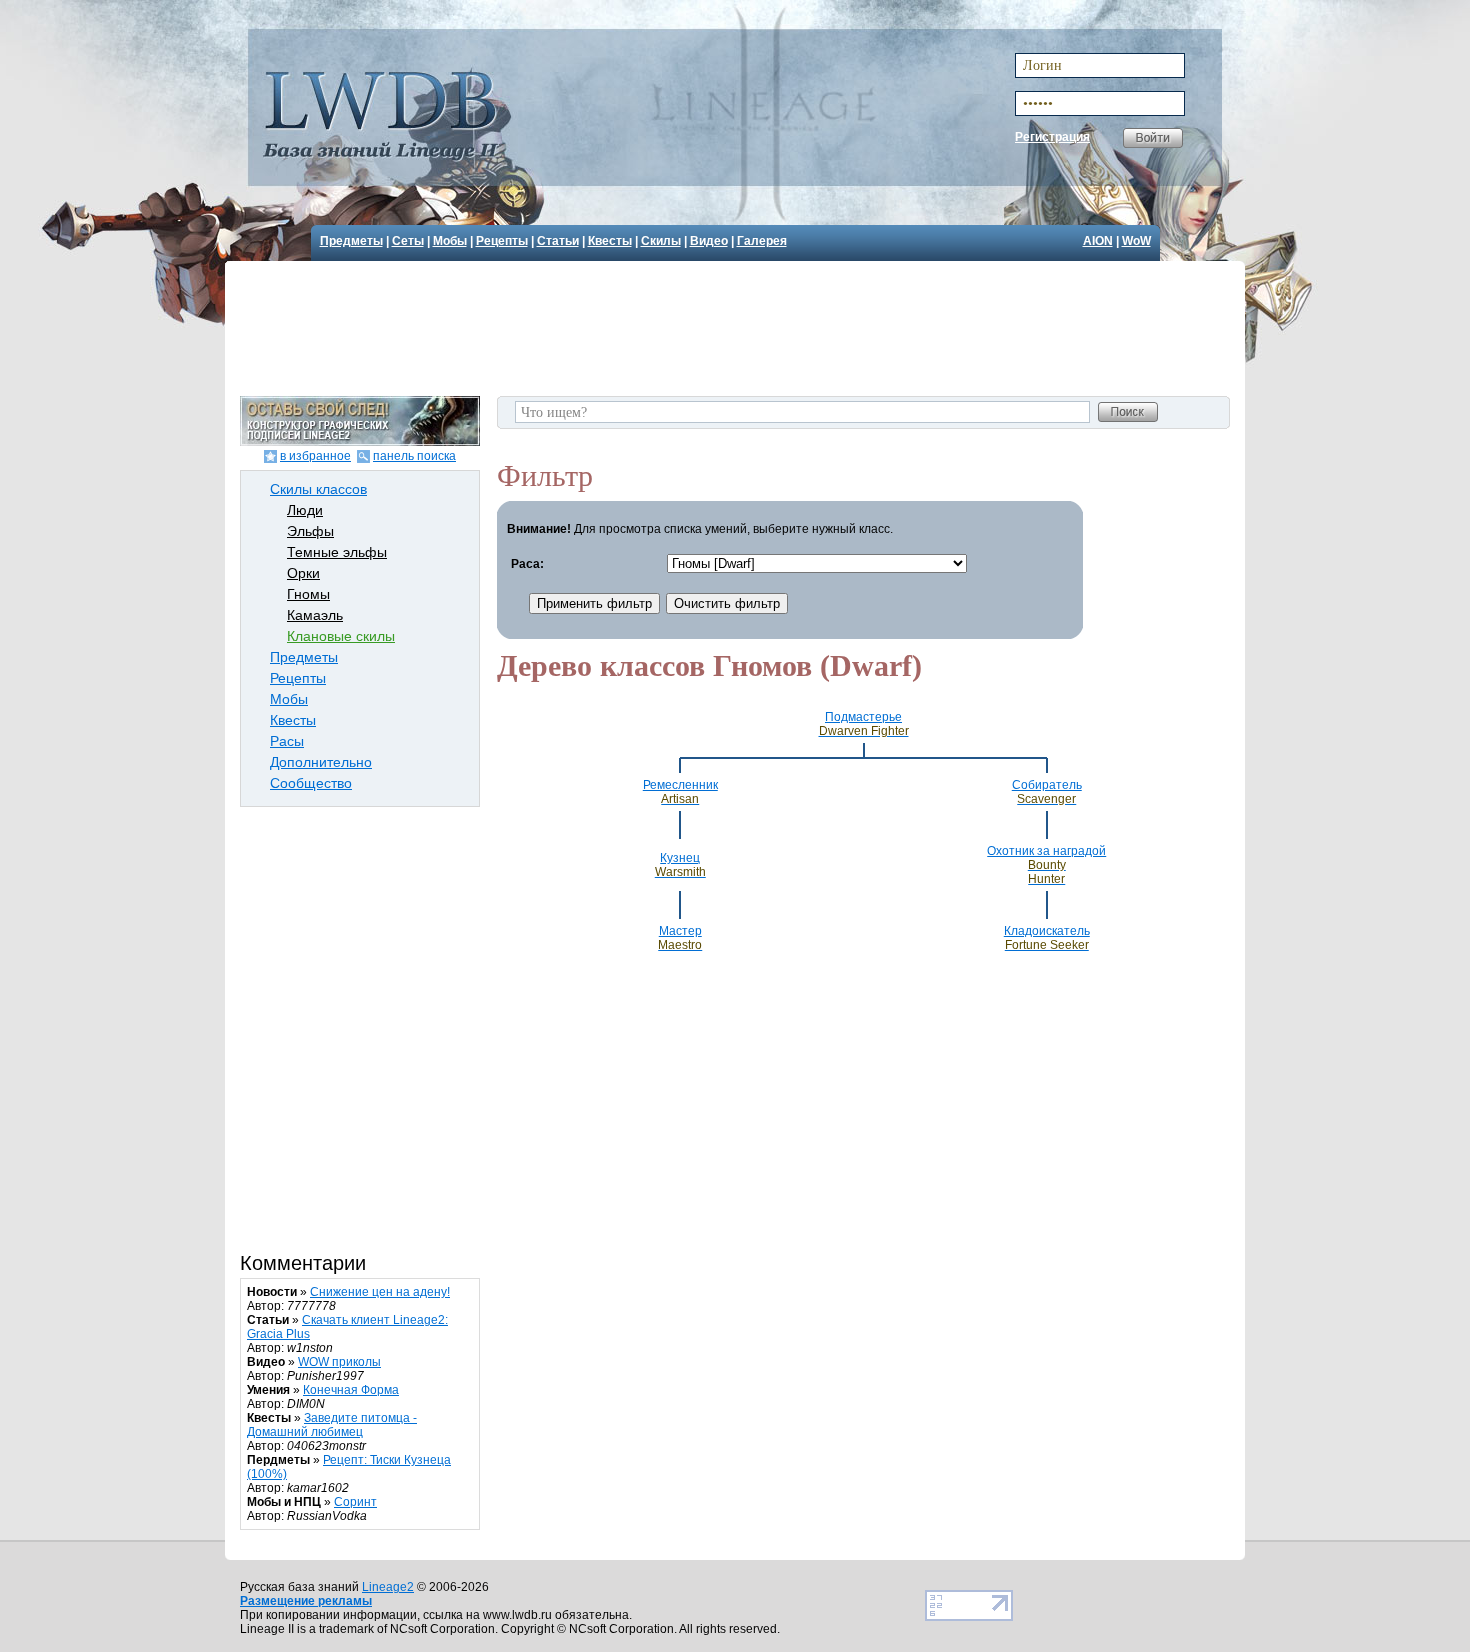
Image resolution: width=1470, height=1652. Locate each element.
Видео (709, 241)
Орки (303, 573)
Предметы (351, 241)
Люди (305, 510)
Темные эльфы (337, 552)
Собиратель (1047, 792)
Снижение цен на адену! (380, 1292)
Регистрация (1052, 137)
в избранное (315, 456)
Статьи (558, 241)
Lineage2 (388, 1587)
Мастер (680, 938)
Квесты (610, 241)
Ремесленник (680, 792)
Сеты (408, 241)
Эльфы (310, 531)
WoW (1136, 241)
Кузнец (680, 865)
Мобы (450, 241)
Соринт (355, 1502)
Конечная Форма (351, 1390)
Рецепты (502, 241)
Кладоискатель (1047, 938)
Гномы (308, 594)
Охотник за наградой (1046, 865)
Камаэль (315, 615)
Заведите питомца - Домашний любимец (332, 1425)
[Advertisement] (738, 326)
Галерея (762, 241)
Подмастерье (864, 724)
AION (1098, 241)
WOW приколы (339, 1362)
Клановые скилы (341, 636)
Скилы (661, 241)
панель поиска (414, 456)
